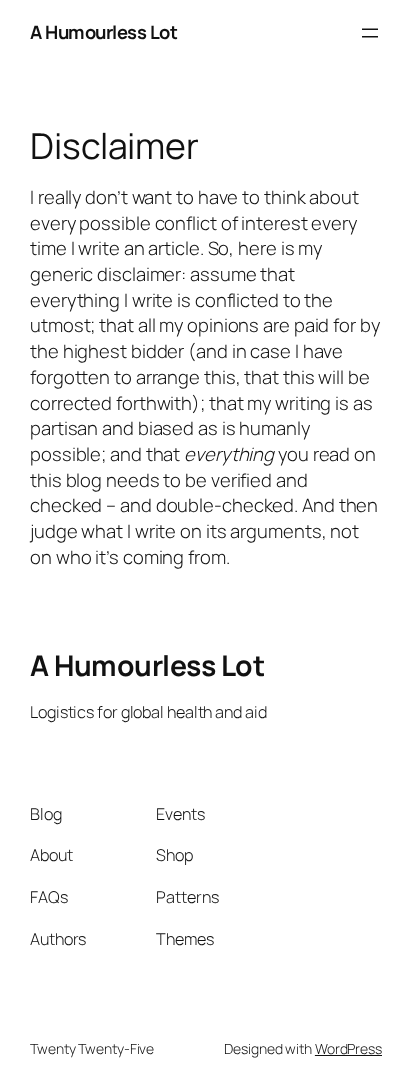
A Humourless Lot (103, 32)
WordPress (348, 1048)
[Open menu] (370, 33)
